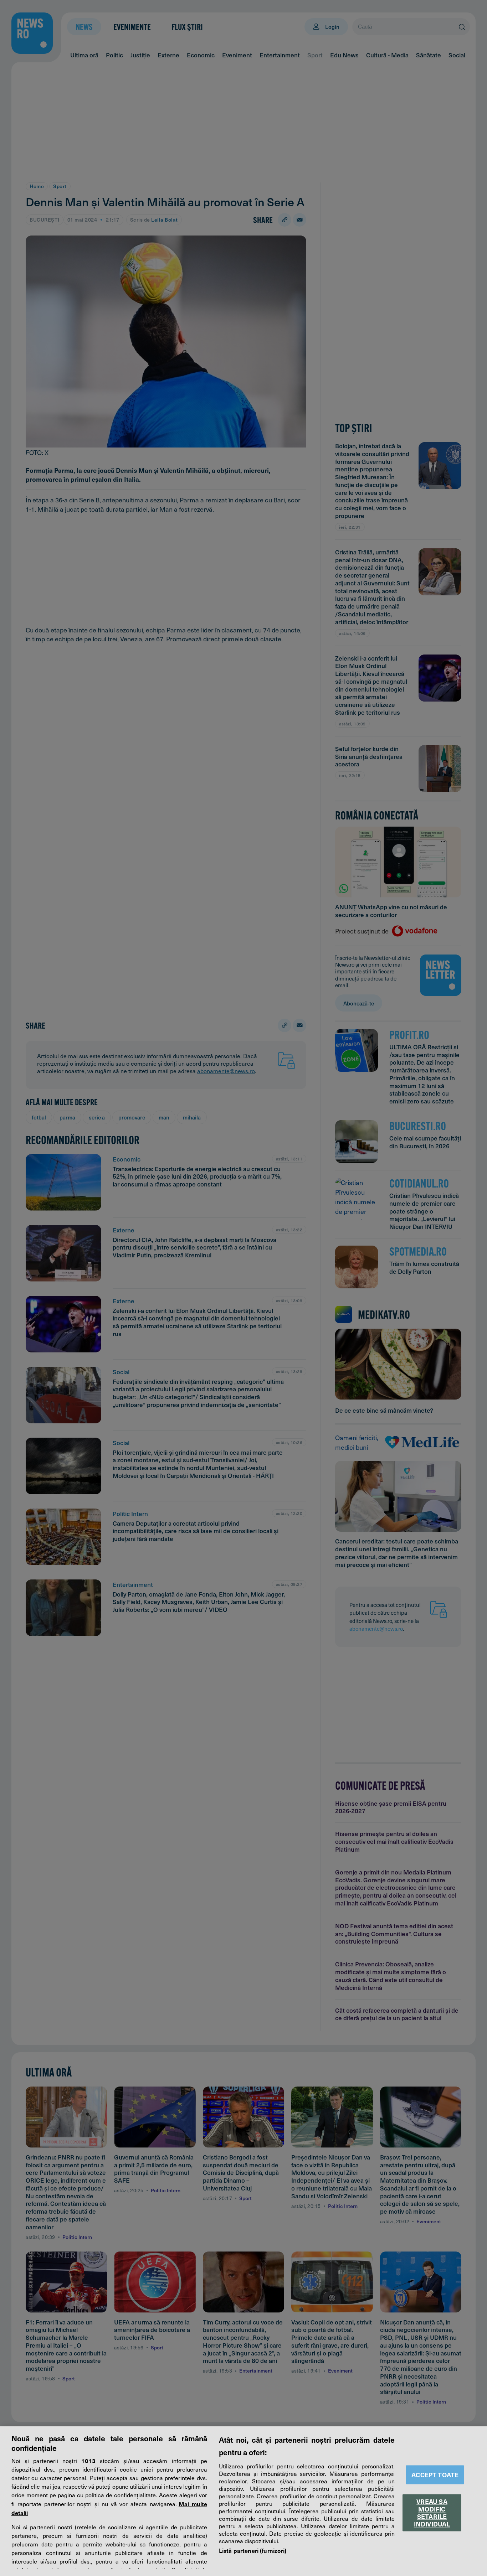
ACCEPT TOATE (435, 2475)
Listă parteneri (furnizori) (253, 2550)
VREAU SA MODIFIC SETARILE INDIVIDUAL (432, 2513)
